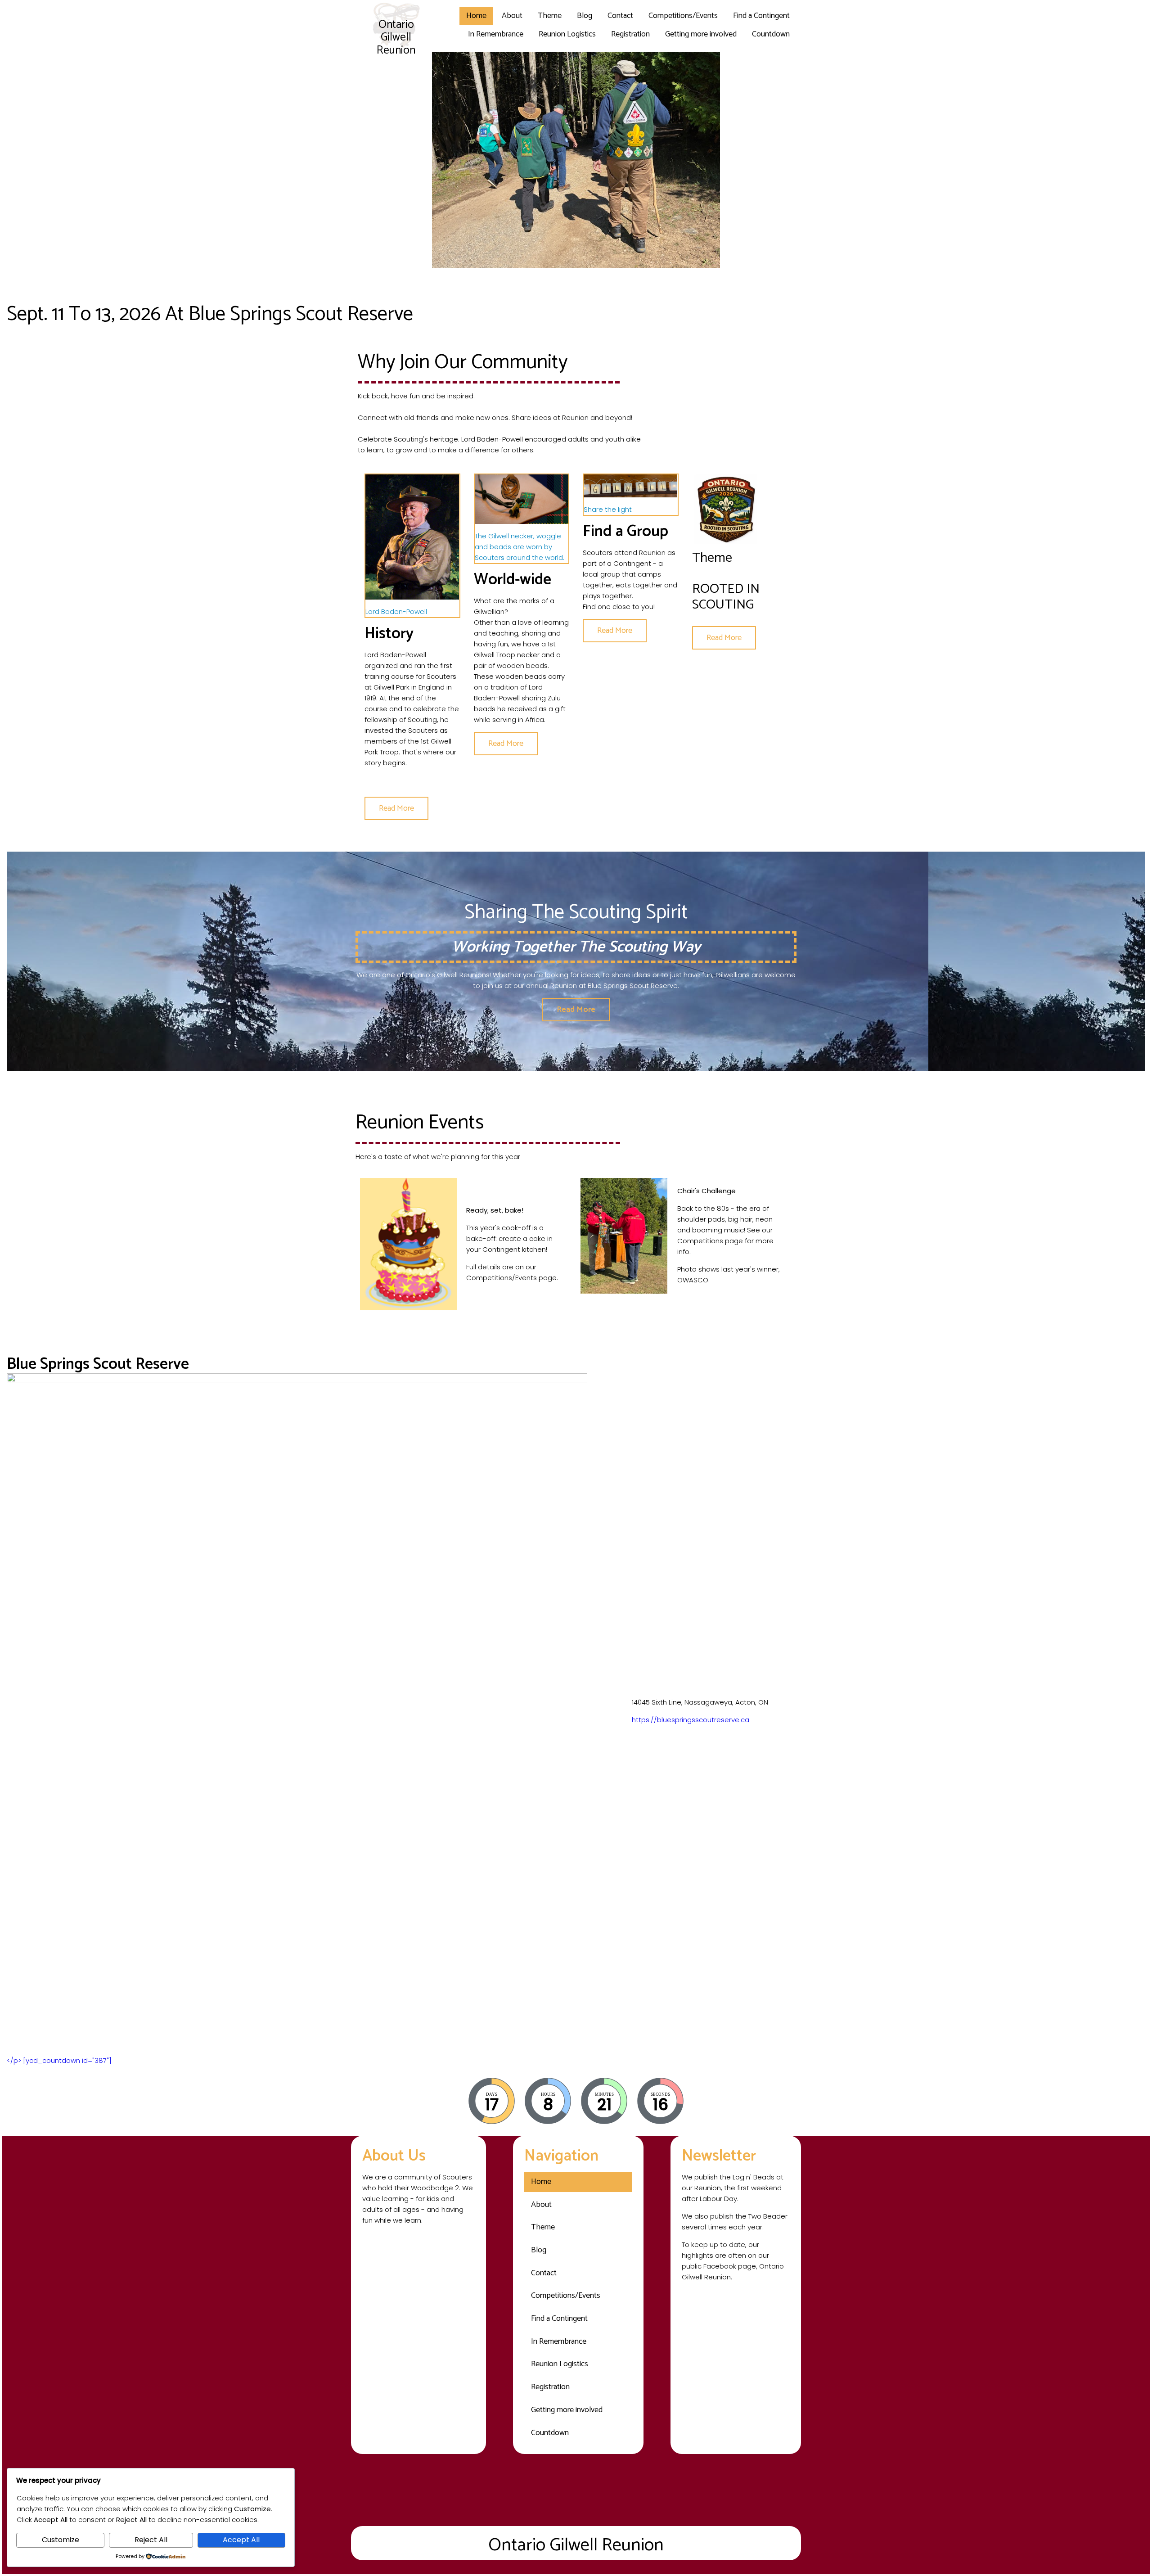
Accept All (241, 2540)
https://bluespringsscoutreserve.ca (691, 1720)
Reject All (151, 2540)
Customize (61, 2540)
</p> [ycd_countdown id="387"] (59, 2060)
